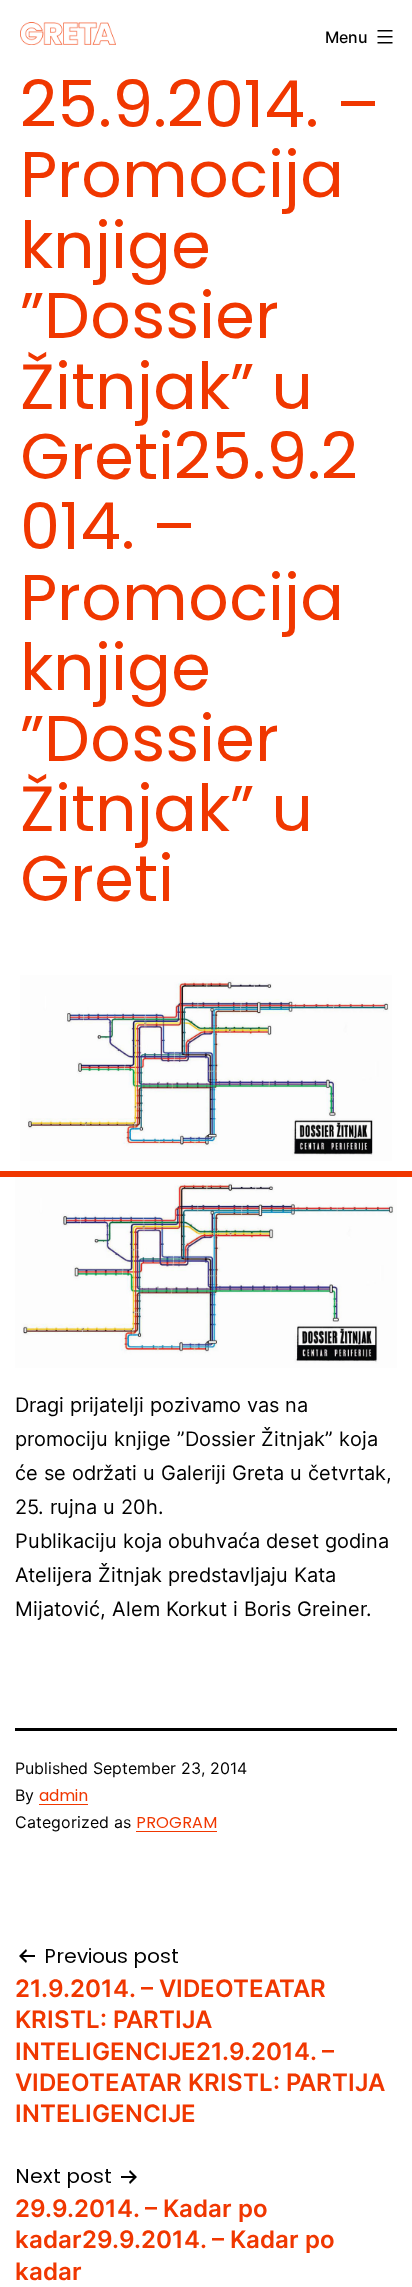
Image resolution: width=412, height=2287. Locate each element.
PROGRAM (176, 1822)
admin (63, 1795)
